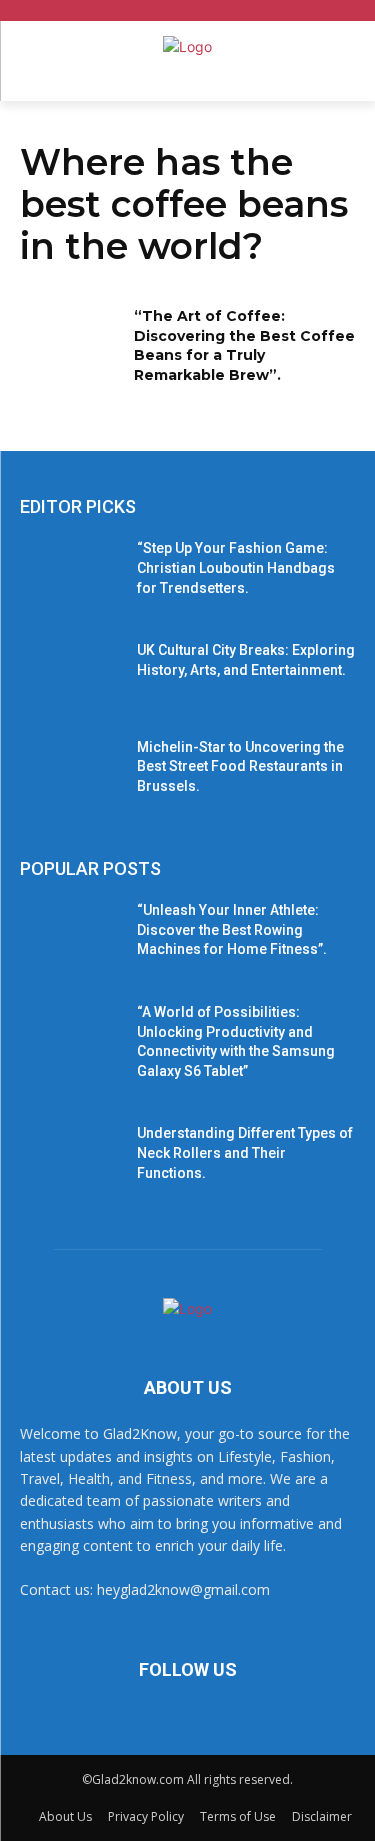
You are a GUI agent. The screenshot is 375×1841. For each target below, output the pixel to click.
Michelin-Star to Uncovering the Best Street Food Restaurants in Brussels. (240, 766)
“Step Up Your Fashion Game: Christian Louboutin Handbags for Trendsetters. (236, 567)
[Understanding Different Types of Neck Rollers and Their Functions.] (70, 1159)
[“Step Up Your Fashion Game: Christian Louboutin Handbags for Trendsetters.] (70, 574)
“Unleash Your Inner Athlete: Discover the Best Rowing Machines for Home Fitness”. (232, 929)
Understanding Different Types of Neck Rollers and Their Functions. (245, 1152)
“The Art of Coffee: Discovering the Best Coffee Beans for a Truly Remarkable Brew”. (244, 345)
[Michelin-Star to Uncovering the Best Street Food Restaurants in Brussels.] (70, 773)
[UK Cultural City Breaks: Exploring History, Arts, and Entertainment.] (70, 676)
